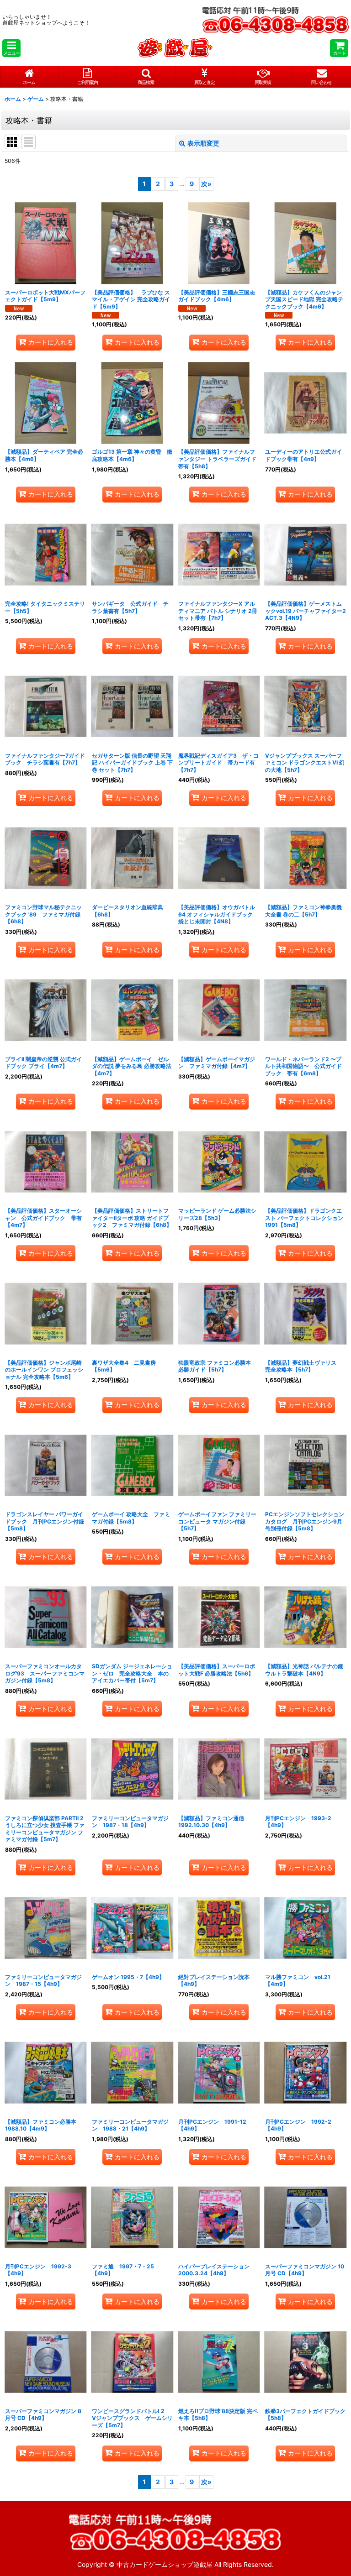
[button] (11, 48)
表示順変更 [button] (203, 143)
